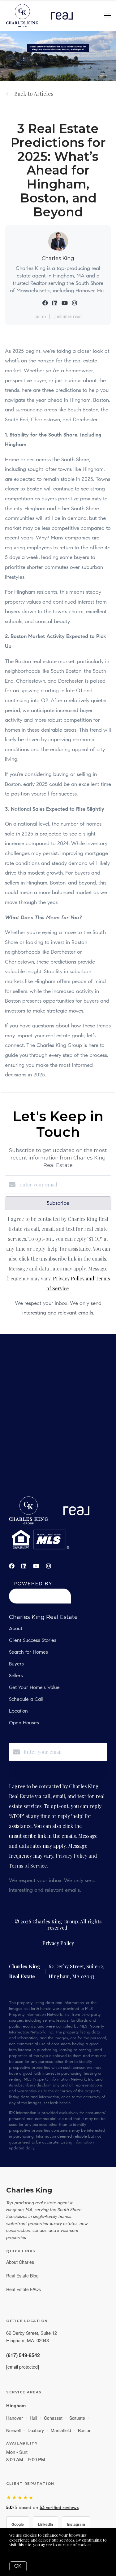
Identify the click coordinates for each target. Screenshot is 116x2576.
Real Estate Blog (22, 2276)
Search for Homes (28, 1652)
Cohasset (53, 2418)
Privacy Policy (58, 1943)
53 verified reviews (59, 2508)
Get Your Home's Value (34, 1688)
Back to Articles (34, 94)
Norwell (13, 2430)
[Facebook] (12, 1566)
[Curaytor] (40, 1602)
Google (18, 2524)
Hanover (15, 2418)
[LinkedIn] (24, 1566)
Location (18, 1711)
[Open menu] (107, 16)
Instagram (76, 2524)
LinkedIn (45, 2524)
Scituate (77, 2418)
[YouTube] (36, 1566)
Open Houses (24, 1723)
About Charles (20, 2262)
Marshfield (61, 2430)
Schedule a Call (26, 1700)
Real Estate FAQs (24, 2289)
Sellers (16, 1676)
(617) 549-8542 (23, 2355)
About (16, 1629)
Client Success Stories (33, 1641)
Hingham (16, 2405)
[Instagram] (49, 1566)
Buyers (16, 1664)
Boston (85, 2430)
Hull (33, 2418)
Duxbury (36, 2430)
